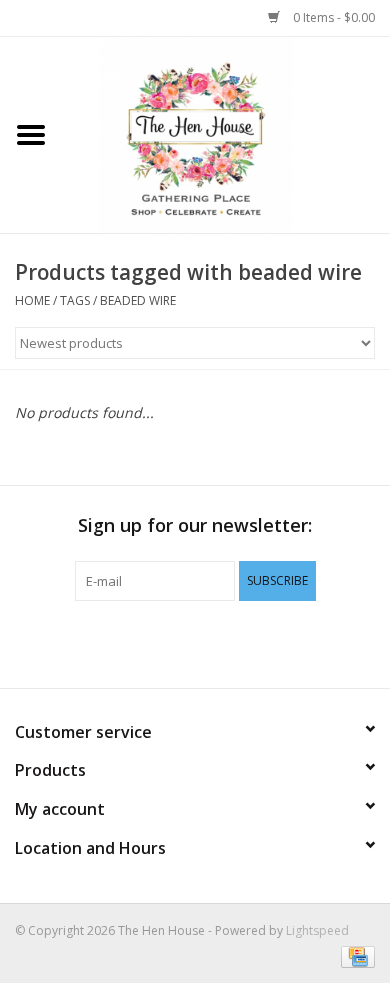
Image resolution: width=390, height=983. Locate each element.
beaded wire (138, 300)
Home (32, 300)
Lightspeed (317, 930)
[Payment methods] (354, 955)
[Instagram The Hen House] (231, 642)
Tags (75, 300)
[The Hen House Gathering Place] (226, 133)
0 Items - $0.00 (332, 17)
